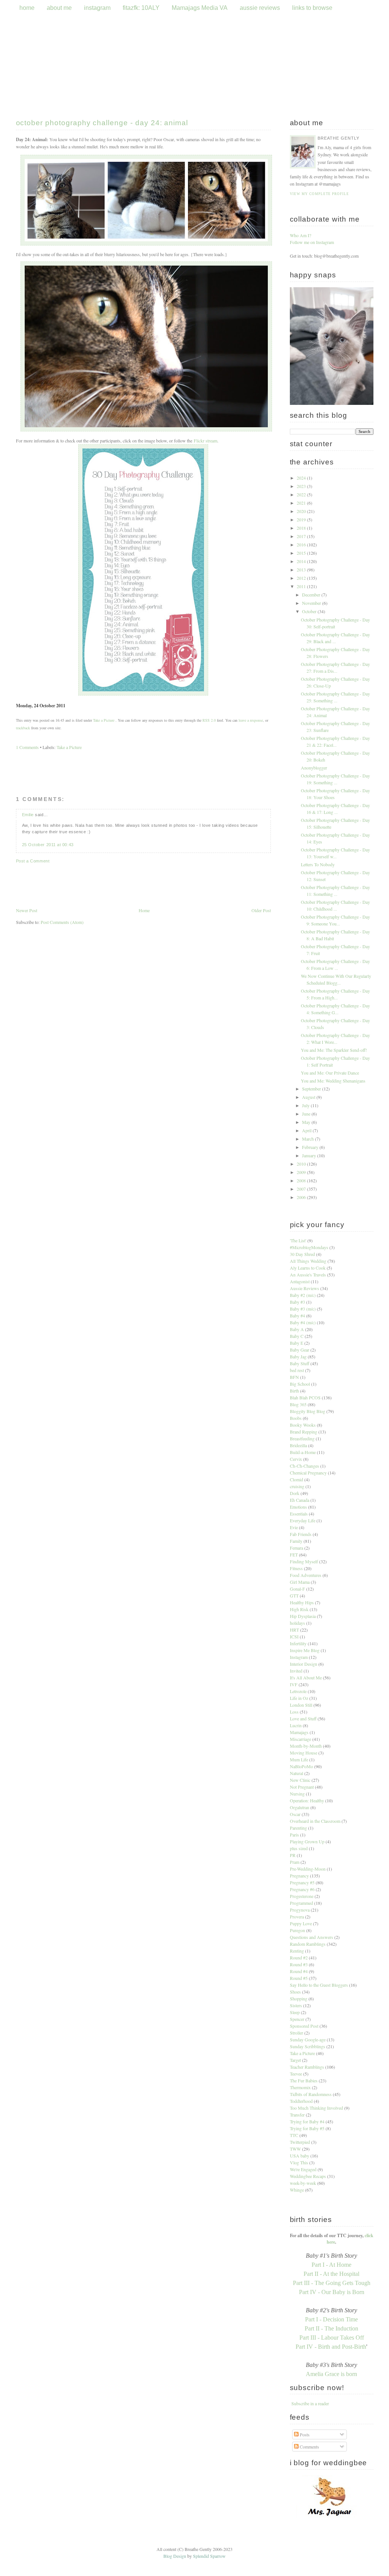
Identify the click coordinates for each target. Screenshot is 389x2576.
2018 (302, 528)
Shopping (299, 1998)
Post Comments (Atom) (62, 922)
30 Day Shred (302, 1254)
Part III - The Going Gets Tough (332, 2283)
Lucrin (296, 1725)
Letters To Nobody (318, 864)
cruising (297, 1486)
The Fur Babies (304, 2080)
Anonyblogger (314, 768)
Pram (295, 1862)
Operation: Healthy (307, 1800)
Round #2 (299, 1958)
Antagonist (300, 1281)
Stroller (296, 2033)
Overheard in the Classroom (315, 1821)
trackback (23, 728)
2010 (302, 1164)
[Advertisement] (143, 982)
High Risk (299, 1609)
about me (59, 8)
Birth (294, 1391)
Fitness (296, 1568)
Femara (296, 1548)
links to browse (312, 8)
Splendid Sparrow (209, 2556)
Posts (304, 2434)
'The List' (298, 1240)
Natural (296, 1773)
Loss (294, 1712)
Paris (294, 1835)
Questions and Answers (312, 1937)
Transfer (297, 2115)
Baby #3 (297, 1302)
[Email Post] (67, 705)
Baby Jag (298, 1356)
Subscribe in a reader (310, 2403)
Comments (309, 2447)
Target (295, 2060)
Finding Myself (304, 1561)
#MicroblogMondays (309, 1247)
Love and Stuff (303, 1718)
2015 (302, 553)
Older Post (261, 910)
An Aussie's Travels (308, 1275)
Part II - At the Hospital (331, 2274)
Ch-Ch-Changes (304, 1466)
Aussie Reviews (304, 1288)
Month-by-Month (306, 1746)
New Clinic (300, 1780)
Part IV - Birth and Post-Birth (331, 2347)
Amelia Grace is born (331, 2374)
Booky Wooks (303, 1425)
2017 (302, 536)
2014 (302, 561)
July (306, 1105)
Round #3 (299, 1964)
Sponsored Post (304, 2026)
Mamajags (299, 1732)
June (307, 1114)
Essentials (299, 1514)
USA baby (300, 2156)
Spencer (297, 2019)
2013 (302, 570)
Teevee (296, 2074)
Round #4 (299, 1971)
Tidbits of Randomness (311, 2094)
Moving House (304, 1753)
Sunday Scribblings (308, 2046)
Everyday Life (303, 1520)
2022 (302, 494)
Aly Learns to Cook (308, 1268)
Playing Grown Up (307, 1841)
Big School (300, 1384)
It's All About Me (306, 1677)
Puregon (297, 1930)
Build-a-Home (303, 1452)
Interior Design (304, 1664)
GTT (294, 1596)
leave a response (251, 720)
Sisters (296, 2005)
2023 (302, 486)
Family (296, 1541)
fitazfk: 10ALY (141, 8)
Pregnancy (299, 1876)
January (310, 1155)
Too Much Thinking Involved (316, 2108)
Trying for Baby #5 (307, 2128)
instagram (97, 8)
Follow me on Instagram (312, 242)
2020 (302, 511)
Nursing (297, 1794)
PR (293, 1855)
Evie (294, 1527)
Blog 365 (298, 1404)
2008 (302, 1180)
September (312, 1089)
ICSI (294, 1637)
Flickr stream (206, 441)
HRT (294, 1630)
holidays (297, 1623)
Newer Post (27, 910)
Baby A (297, 1329)
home (27, 8)
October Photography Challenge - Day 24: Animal (102, 123)
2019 (302, 519)
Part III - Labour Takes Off (332, 2338)
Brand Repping (304, 1432)
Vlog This (299, 2162)
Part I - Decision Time (331, 2319)
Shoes (295, 1992)
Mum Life (299, 1759)
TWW (295, 2149)
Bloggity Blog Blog (308, 1411)
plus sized (299, 1848)
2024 (302, 478)
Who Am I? (300, 235)
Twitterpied (300, 2142)
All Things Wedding (308, 1261)
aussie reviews (261, 8)
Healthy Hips (302, 1602)
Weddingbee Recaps (308, 2176)
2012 (302, 578)
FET (294, 1555)
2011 (302, 586)
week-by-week (303, 2183)
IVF (294, 1684)
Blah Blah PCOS (305, 1397)
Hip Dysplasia (303, 1616)
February (311, 1147)
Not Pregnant (302, 1787)
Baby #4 (297, 1316)
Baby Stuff (300, 1363)
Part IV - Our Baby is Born (332, 2292)
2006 (302, 1197)
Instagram (299, 1657)
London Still (301, 1705)
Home (144, 910)
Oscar (295, 1814)
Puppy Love (301, 1923)
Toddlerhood (301, 2101)
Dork (295, 1493)
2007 (302, 1189)
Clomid (296, 1479)
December (312, 595)
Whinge (297, 2190)
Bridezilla (298, 1445)
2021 (302, 503)
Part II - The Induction (331, 2328)
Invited (296, 1671)
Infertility (298, 1643)
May (307, 1122)
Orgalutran (300, 1807)
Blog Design (175, 2556)
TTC (294, 2135)
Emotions (298, 1507)
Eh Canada (300, 1500)
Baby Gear (300, 1350)
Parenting (298, 1828)
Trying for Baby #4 (307, 2121)
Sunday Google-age (308, 2039)
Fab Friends (301, 1534)
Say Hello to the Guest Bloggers (319, 1985)
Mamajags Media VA (200, 8)
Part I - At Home (331, 2265)
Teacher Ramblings (307, 2067)
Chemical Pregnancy (308, 1473)
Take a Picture (104, 720)
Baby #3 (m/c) (303, 1309)
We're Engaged (303, 2169)
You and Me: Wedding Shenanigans (333, 1081)
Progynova (300, 1910)
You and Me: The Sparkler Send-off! (334, 1050)
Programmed (301, 1903)
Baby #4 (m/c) (303, 1322)
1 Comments (27, 747)
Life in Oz (299, 1698)
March (308, 1139)
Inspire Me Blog (305, 1650)
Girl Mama (300, 1582)
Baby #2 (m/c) (303, 1295)
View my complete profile (319, 194)
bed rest (297, 1370)
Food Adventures (306, 1575)
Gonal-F (297, 1589)
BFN (294, 1377)
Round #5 (299, 1978)
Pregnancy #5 (302, 1882)
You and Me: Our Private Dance (330, 1073)
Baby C (297, 1336)
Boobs (296, 1418)
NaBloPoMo (301, 1766)
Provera (297, 1917)
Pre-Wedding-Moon (308, 1869)
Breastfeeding (302, 1438)
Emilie (28, 815)
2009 (302, 1172)
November (312, 603)
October (310, 611)
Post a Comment (33, 861)
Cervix (296, 1459)
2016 (302, 544)
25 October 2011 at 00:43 (48, 845)
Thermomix (300, 2087)
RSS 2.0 (209, 720)
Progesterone (302, 1896)
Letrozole (298, 1691)
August (309, 1097)
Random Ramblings (308, 1944)
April (307, 1130)
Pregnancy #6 (302, 1889)
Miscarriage (300, 1739)
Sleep (295, 2012)
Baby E (296, 1343)
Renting (297, 1951)
